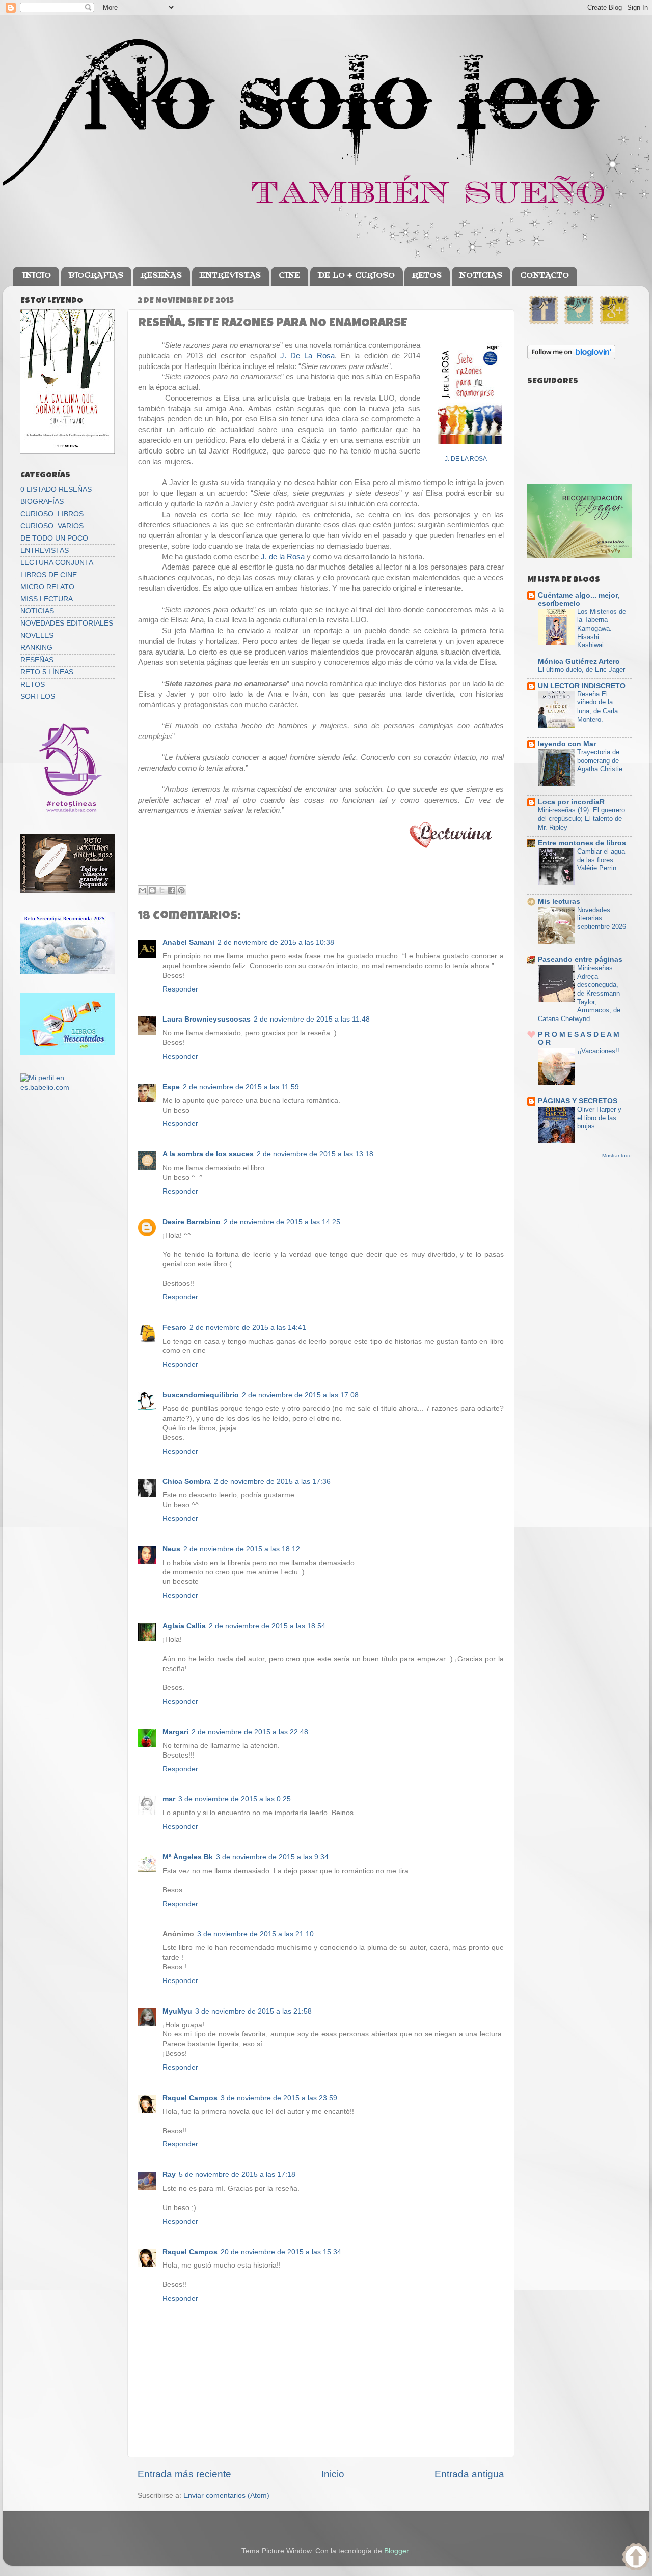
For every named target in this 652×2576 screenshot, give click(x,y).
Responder (180, 989)
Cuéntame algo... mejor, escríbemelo (579, 599)
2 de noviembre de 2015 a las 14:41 (248, 1328)
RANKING (36, 648)
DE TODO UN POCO (54, 538)
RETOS (427, 276)
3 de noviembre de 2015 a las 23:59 (279, 2098)
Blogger (396, 2551)
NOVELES (37, 635)
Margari (175, 1732)
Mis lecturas (559, 902)
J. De (292, 356)
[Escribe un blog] (152, 890)
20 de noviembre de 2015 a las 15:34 (281, 2252)
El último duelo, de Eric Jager (581, 670)
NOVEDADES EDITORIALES (67, 623)
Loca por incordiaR (571, 802)
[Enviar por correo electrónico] (143, 890)
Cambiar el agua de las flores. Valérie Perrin (601, 860)
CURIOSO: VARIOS (52, 526)
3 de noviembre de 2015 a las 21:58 (253, 2011)
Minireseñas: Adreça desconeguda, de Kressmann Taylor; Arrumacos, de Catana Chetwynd (579, 993)
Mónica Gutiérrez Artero (579, 661)
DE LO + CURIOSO (356, 276)
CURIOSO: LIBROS (52, 514)
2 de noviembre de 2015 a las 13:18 (315, 1154)
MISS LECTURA (47, 599)
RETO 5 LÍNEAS (47, 672)
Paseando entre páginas (580, 960)
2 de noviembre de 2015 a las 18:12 (242, 1549)
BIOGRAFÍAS (42, 502)
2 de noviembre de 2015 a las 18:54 (267, 1626)
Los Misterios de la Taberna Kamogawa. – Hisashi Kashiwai (602, 629)
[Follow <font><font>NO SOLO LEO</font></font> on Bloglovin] (571, 357)
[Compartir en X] (162, 890)
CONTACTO (545, 276)
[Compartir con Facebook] (172, 890)
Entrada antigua (469, 2474)
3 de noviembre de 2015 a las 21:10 (255, 1934)
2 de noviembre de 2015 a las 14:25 (282, 1222)
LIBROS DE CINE (49, 575)
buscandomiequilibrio (201, 1395)
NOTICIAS (481, 276)
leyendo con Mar (567, 744)
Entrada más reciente (184, 2474)
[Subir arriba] (636, 2558)
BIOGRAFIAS (96, 276)
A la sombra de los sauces (208, 1154)
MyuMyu (177, 2011)
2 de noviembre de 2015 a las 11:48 (312, 1019)
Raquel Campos (190, 2098)
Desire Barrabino (192, 1222)
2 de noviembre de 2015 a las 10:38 (276, 942)
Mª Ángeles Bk (188, 1857)
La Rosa (319, 356)
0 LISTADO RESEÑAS (56, 489)
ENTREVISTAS (230, 276)
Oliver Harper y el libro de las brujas (599, 1118)
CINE (289, 276)
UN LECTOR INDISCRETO (582, 686)
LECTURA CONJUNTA (57, 563)
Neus (171, 1549)
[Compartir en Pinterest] (181, 890)
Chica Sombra (187, 1481)
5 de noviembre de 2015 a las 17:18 (237, 2175)
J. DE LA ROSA (466, 459)
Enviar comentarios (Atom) (226, 2495)
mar (169, 1799)
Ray (169, 2175)
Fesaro (174, 1328)
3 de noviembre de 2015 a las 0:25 (235, 1799)
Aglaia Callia (184, 1626)
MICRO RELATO (47, 587)
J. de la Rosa (283, 557)
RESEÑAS (161, 276)
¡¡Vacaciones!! (598, 1051)
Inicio (333, 2474)
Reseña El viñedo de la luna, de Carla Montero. (597, 707)
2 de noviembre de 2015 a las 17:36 (272, 1481)
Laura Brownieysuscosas (207, 1019)
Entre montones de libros (582, 843)
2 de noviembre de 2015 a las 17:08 (300, 1395)
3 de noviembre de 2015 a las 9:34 (272, 1857)
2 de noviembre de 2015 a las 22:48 (250, 1732)
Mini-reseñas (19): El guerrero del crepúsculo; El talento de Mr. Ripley (581, 818)
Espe (171, 1087)
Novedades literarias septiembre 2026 (602, 918)
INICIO (37, 276)
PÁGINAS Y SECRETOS (578, 1101)
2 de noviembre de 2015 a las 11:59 (241, 1087)
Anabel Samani (188, 942)
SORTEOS (38, 697)
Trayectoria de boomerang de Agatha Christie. (601, 760)
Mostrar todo (617, 1156)
